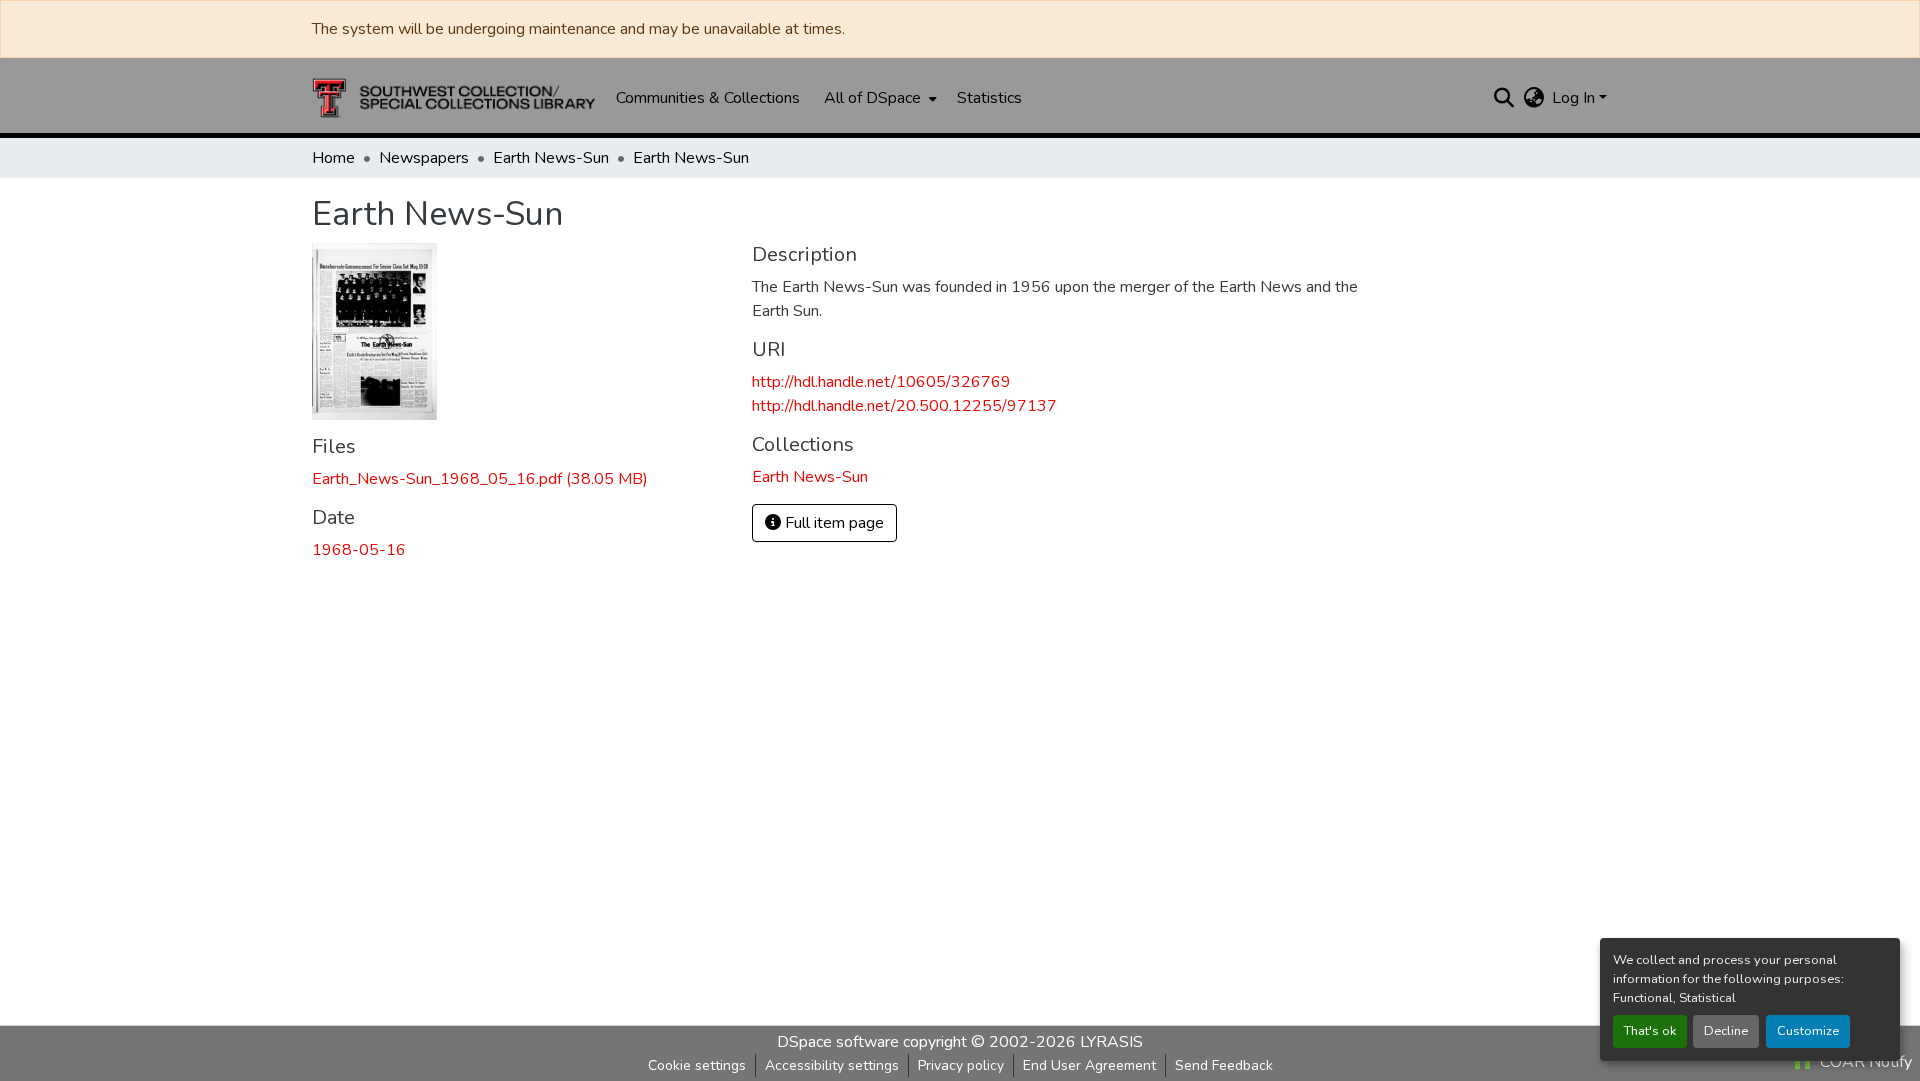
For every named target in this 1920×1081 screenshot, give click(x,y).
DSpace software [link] (838, 1042)
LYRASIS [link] (1111, 1042)
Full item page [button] (832, 523)
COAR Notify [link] (1864, 1062)
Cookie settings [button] (697, 1065)
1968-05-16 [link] (359, 550)
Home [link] (333, 158)
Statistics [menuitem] (989, 98)
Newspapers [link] (424, 158)
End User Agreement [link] (1089, 1065)
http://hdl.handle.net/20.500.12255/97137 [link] (904, 406)
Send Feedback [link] (1224, 1065)
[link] (520, 479)
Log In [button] (1575, 98)
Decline (1726, 1031)
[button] (454, 98)
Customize (1808, 1031)
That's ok (1650, 1031)
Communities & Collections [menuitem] (708, 98)
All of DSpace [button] (872, 98)
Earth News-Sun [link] (551, 158)
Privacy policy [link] (961, 1065)
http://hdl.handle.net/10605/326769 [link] (881, 382)
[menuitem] (878, 98)
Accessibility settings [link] (832, 1065)
